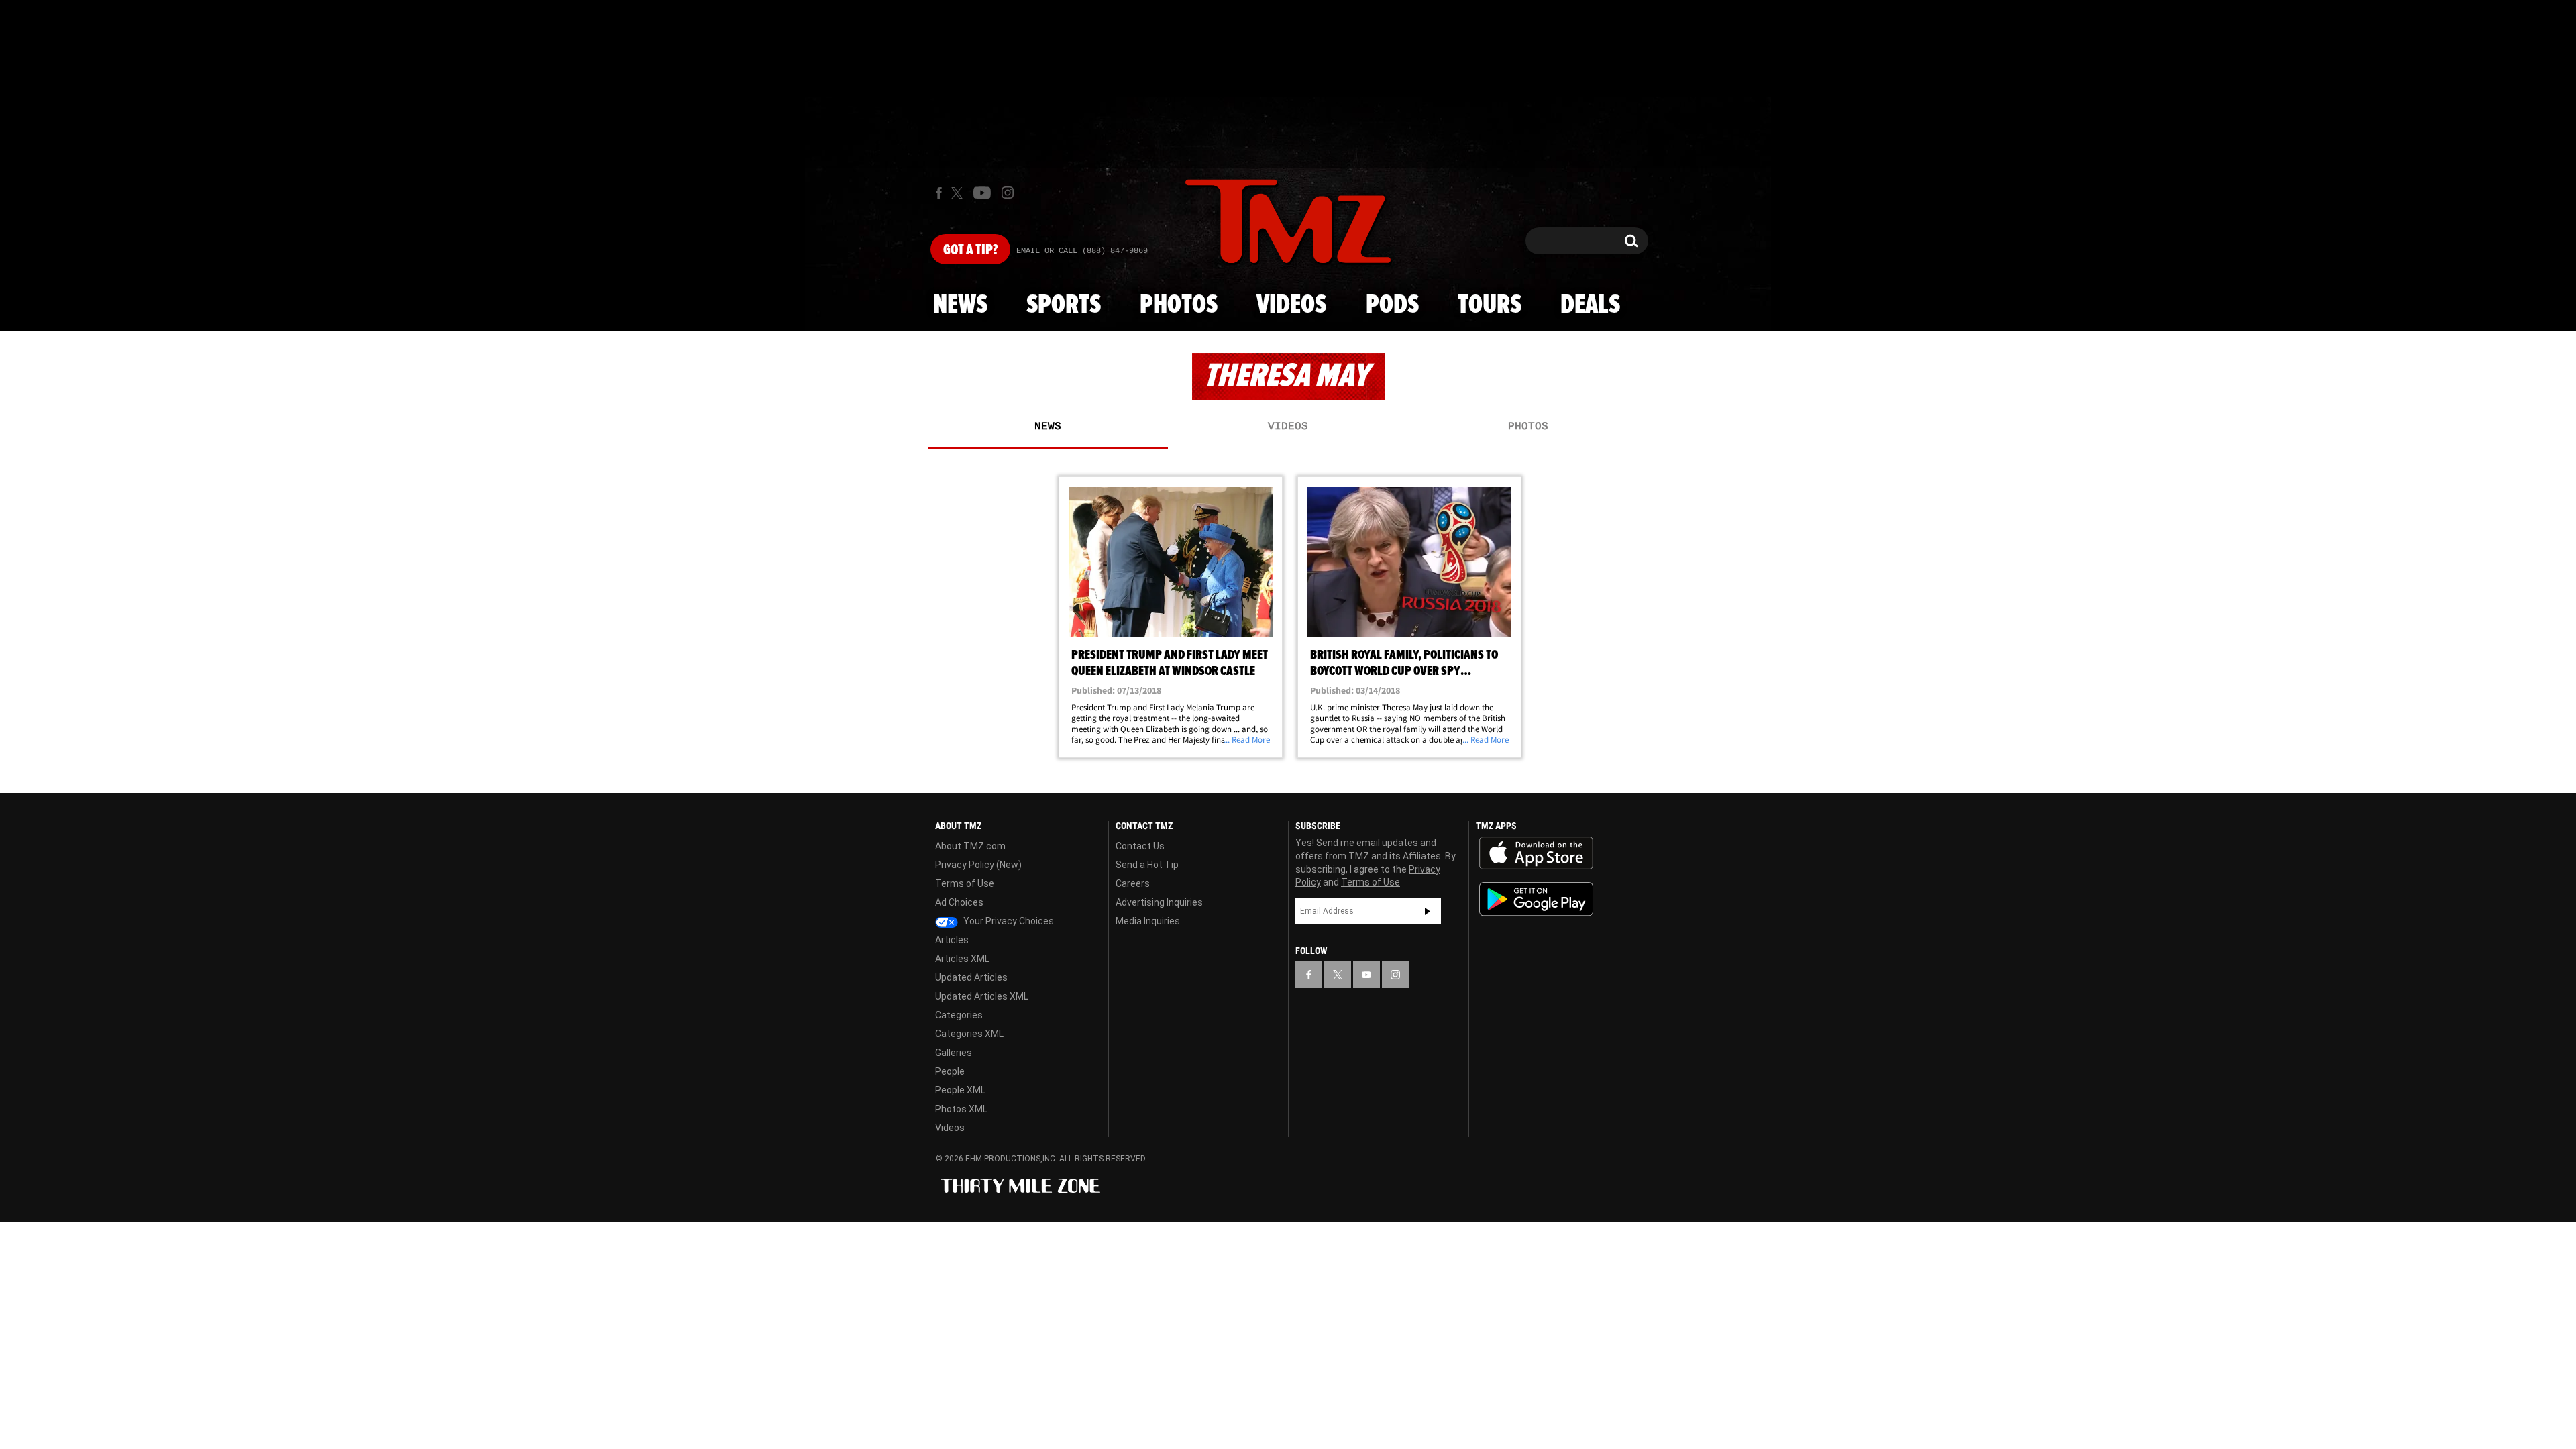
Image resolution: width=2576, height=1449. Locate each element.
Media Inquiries (1148, 921)
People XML (960, 1090)
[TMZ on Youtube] (982, 193)
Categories (959, 1015)
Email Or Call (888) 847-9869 (1082, 251)
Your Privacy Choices (1008, 921)
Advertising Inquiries (1159, 902)
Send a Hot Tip (1147, 865)
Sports (1064, 305)
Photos (1179, 305)
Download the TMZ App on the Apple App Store (1536, 853)
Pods (1392, 305)
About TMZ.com (970, 846)
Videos (1291, 305)
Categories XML (969, 1034)
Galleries (954, 1053)
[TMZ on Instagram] (1008, 193)
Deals (1590, 305)
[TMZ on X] (959, 193)
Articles (952, 940)
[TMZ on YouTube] (1366, 975)
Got (970, 250)
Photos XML (961, 1109)
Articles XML (962, 959)
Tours (1490, 305)
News (960, 305)
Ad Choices (959, 902)
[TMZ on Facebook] (939, 193)
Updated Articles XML (982, 996)
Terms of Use (965, 883)
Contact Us (1140, 846)
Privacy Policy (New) (978, 865)
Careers (1133, 883)
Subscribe (1428, 911)
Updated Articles (971, 977)
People (950, 1071)
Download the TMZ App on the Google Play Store (1536, 899)
